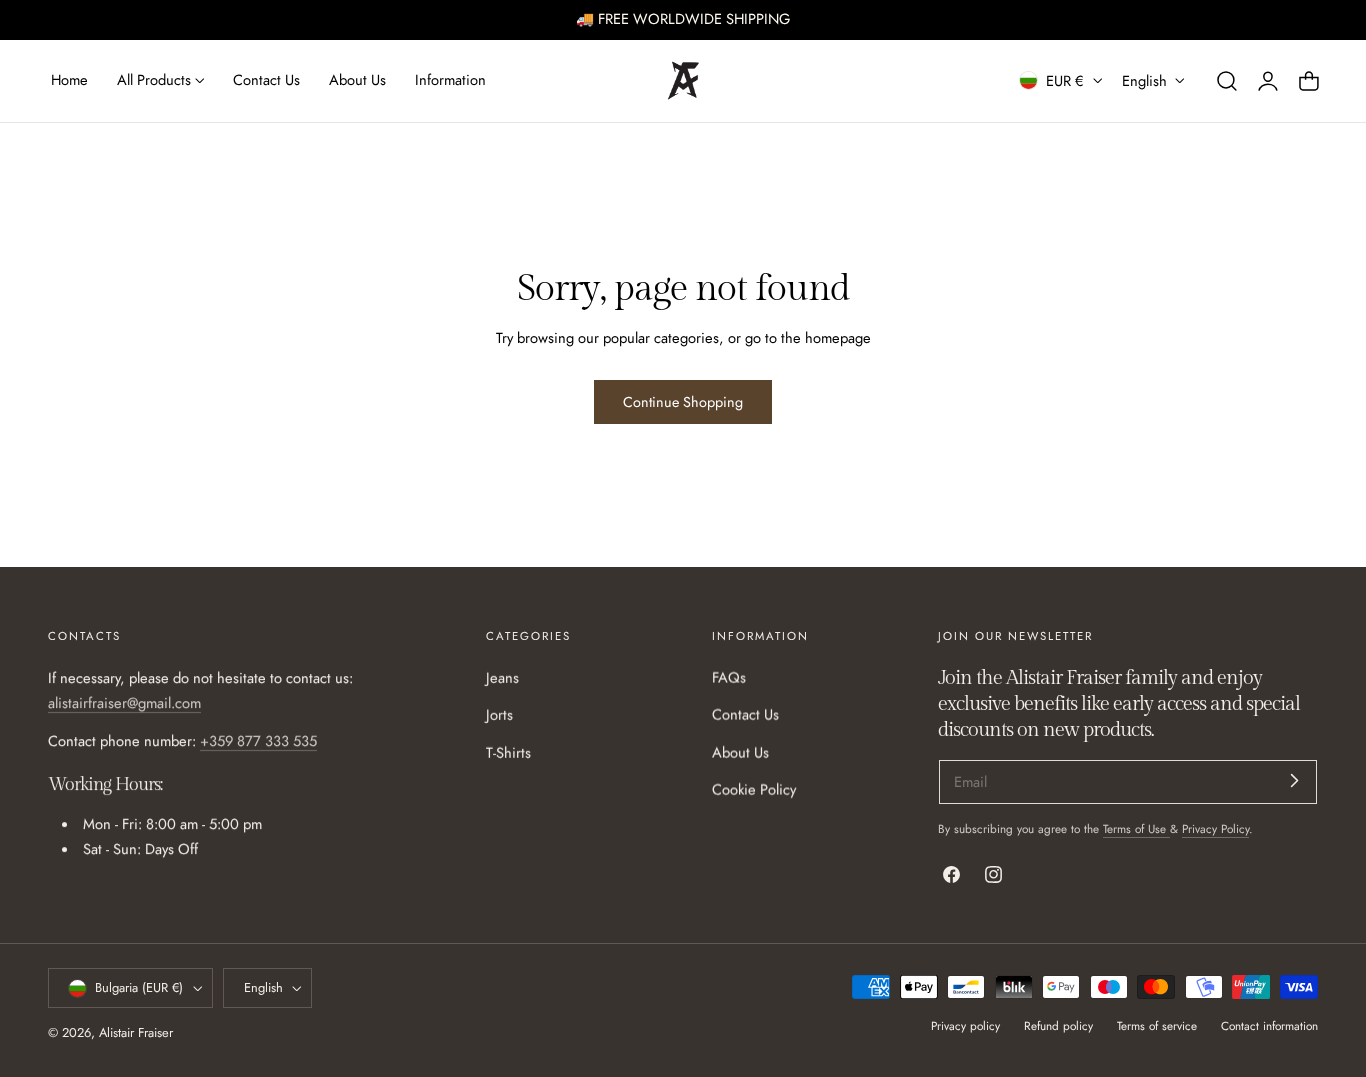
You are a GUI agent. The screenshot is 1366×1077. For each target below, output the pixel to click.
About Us (740, 753)
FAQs (729, 678)
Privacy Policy (1215, 828)
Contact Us (745, 716)
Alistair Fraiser (136, 1033)
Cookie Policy (754, 790)
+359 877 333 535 (258, 741)
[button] (1227, 80)
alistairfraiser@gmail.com (124, 704)
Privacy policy (965, 1025)
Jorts (499, 716)
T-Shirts (508, 753)
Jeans (502, 678)
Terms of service (1157, 1025)
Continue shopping (683, 402)
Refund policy (1058, 1025)
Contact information (1269, 1025)
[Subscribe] (1294, 780)
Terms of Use (1136, 828)
